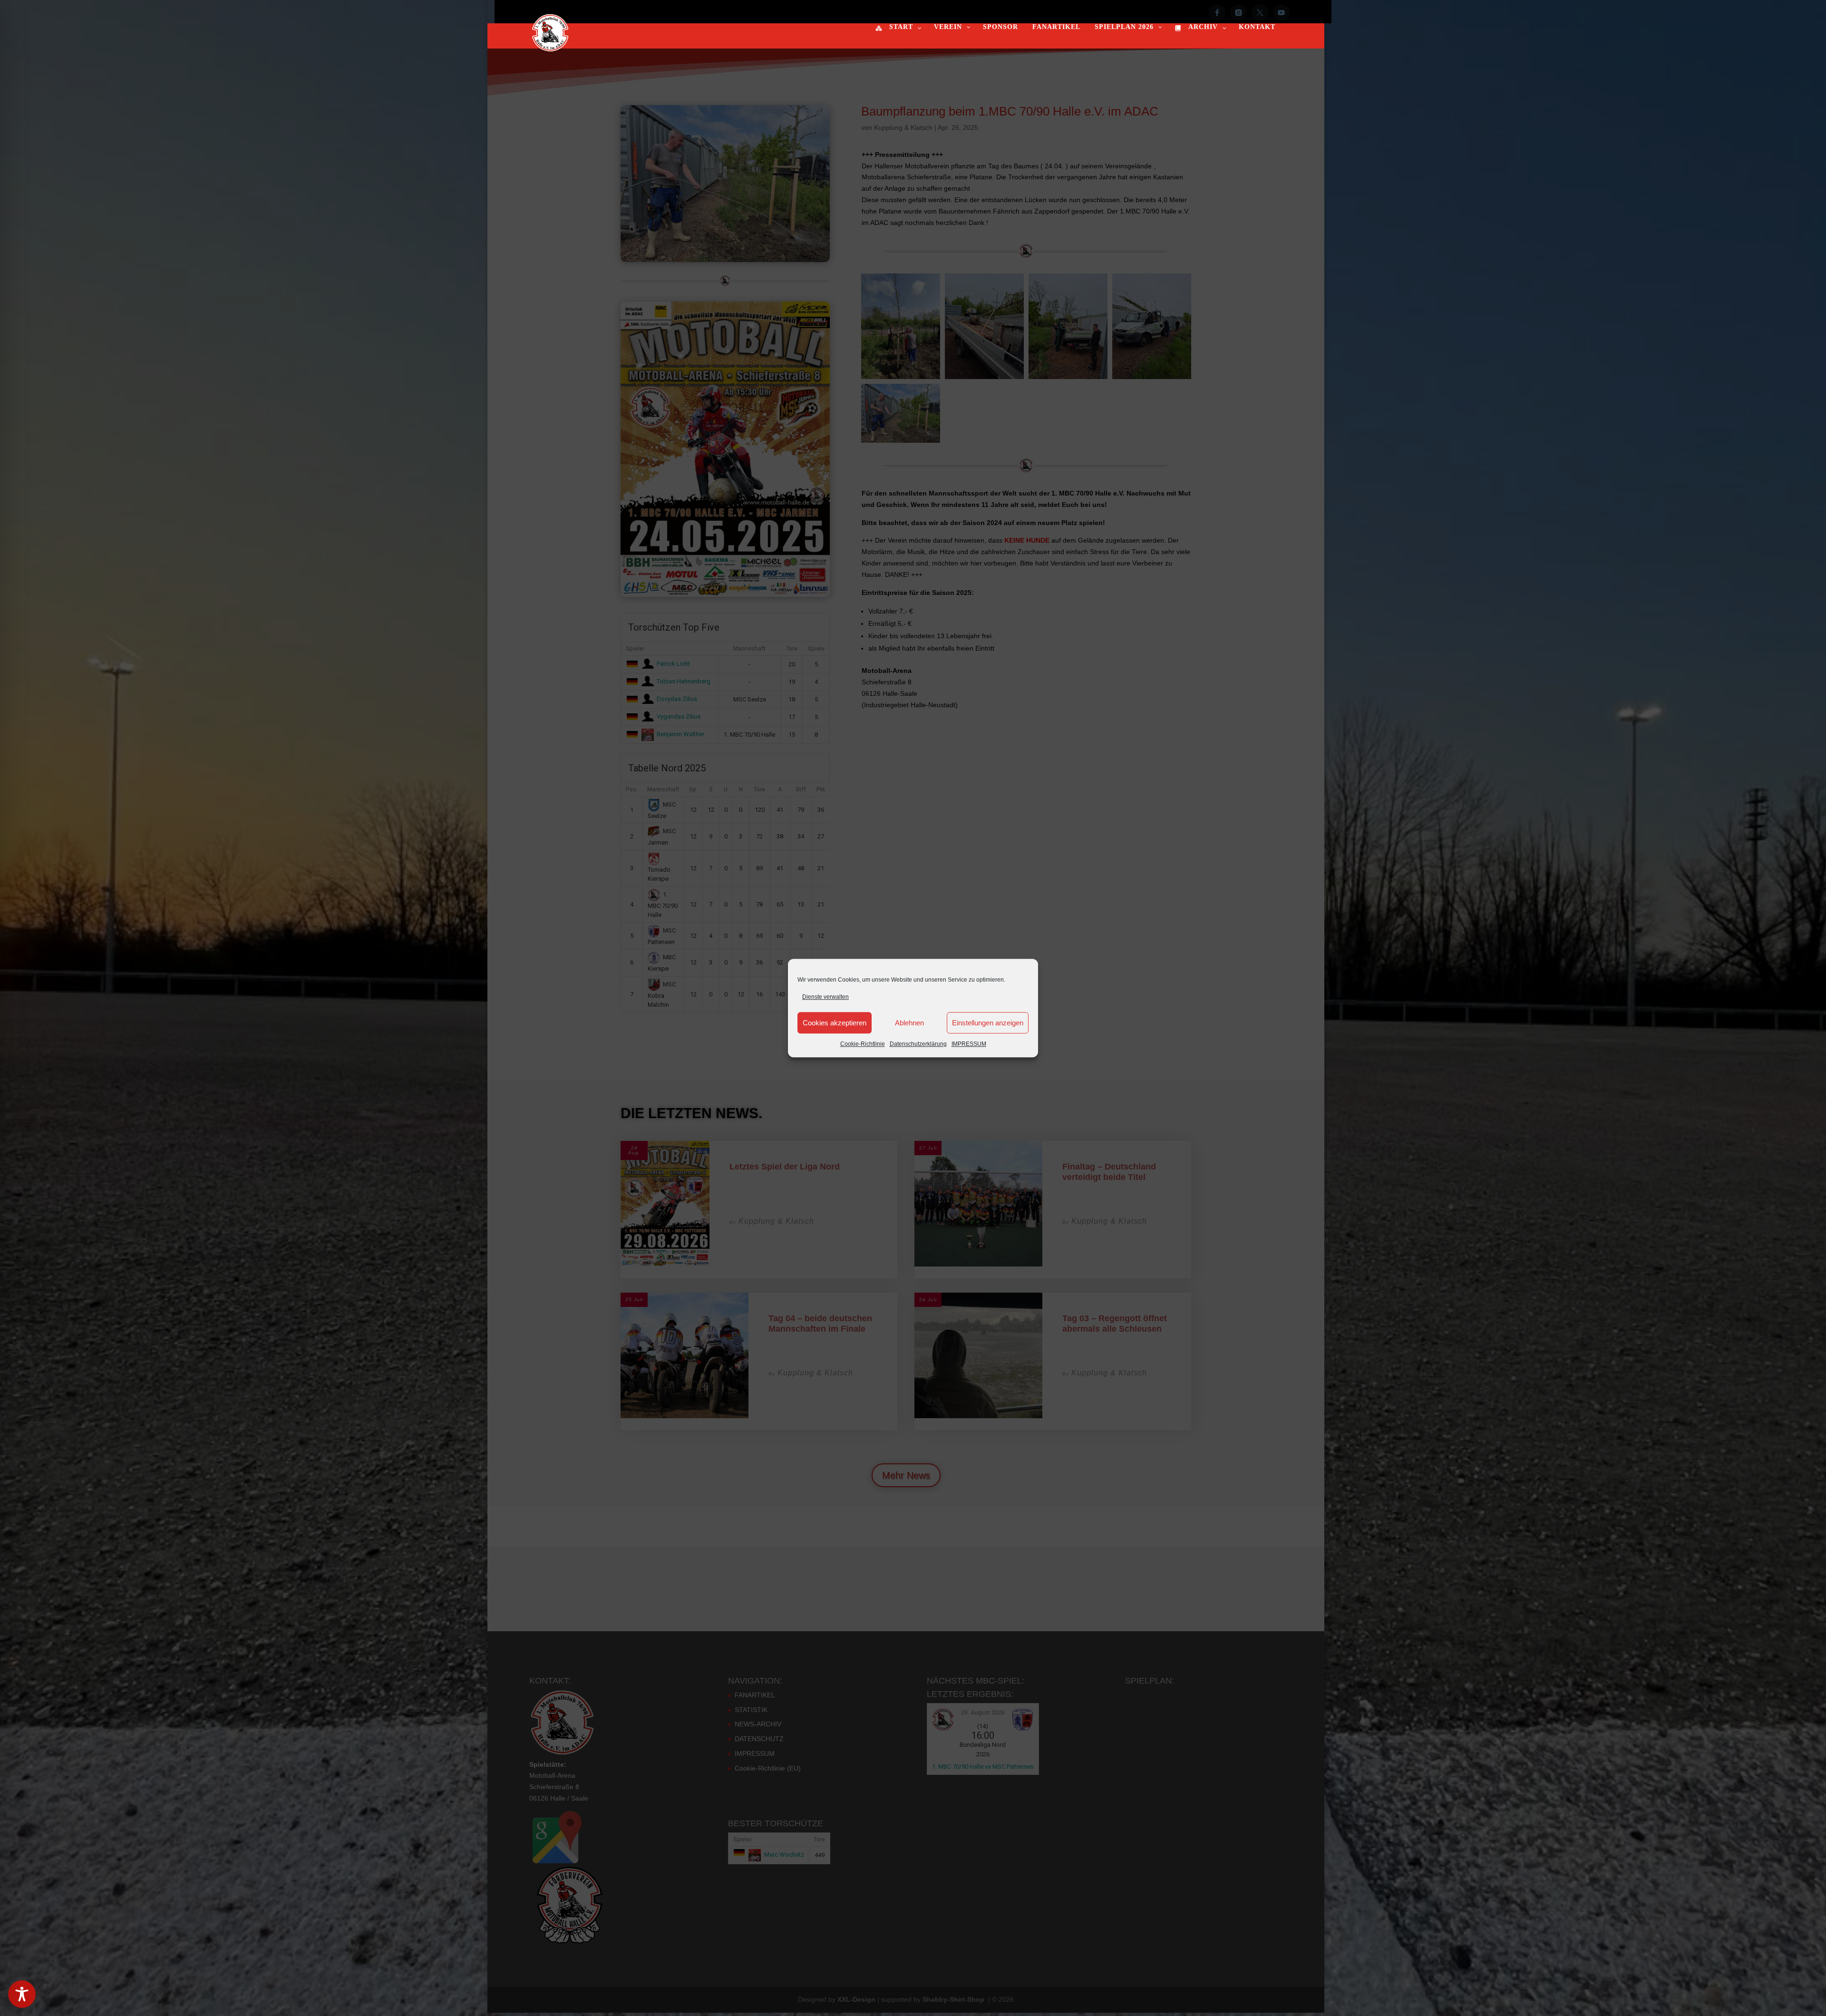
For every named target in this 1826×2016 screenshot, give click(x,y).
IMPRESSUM (969, 1044)
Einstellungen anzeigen (988, 1023)
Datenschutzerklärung (918, 1044)
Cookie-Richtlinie (863, 1044)
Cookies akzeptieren (835, 1023)
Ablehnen (909, 1023)
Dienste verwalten (826, 997)
